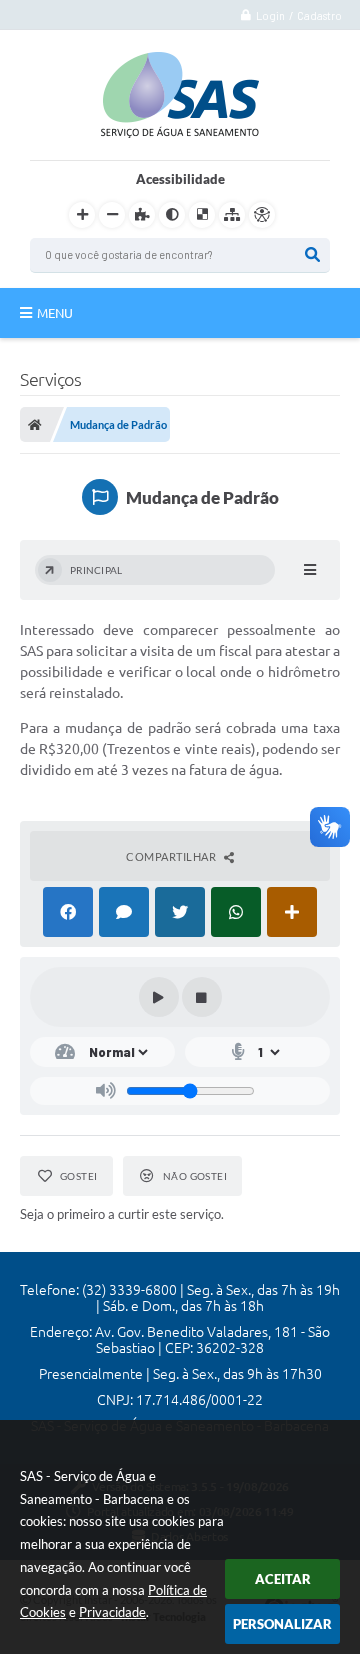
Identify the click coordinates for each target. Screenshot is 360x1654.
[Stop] (202, 997)
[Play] (159, 997)
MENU (55, 313)
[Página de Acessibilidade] (262, 215)
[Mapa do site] (232, 215)
